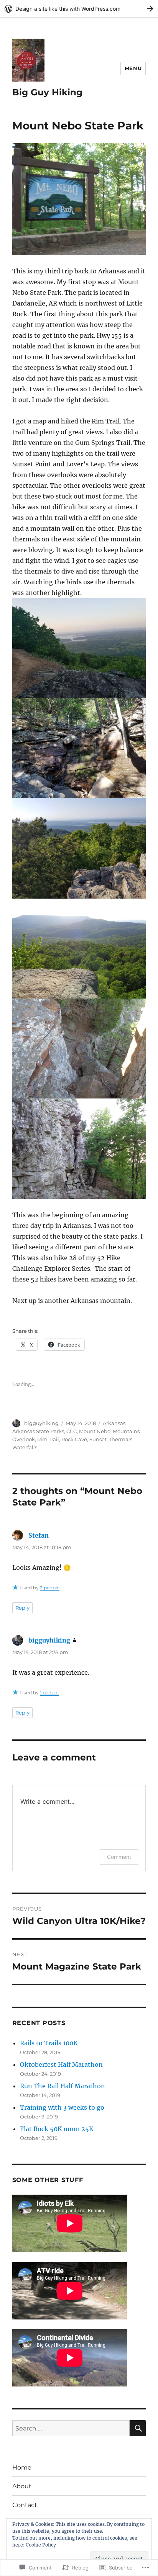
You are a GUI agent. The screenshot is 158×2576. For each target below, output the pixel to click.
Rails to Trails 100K (49, 2043)
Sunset (98, 1439)
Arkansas (114, 1423)
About (22, 2486)
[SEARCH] (138, 2428)
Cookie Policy (41, 2545)
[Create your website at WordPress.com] (79, 9)
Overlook (24, 1439)
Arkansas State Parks (38, 1431)
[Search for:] (71, 2428)
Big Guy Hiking (47, 92)
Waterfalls (25, 1447)
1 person (49, 1693)
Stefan (39, 1535)
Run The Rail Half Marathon (63, 2086)
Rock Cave (74, 1439)
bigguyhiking (41, 1423)
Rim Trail (48, 1439)
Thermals (121, 1439)
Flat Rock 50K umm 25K (57, 2129)
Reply (22, 1608)
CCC (72, 1431)
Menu (133, 68)
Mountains (126, 1431)
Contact (25, 2505)
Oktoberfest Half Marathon (61, 2064)
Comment (119, 1857)
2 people (50, 1588)
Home (22, 2467)
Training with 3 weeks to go (62, 2107)
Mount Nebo (95, 1431)
